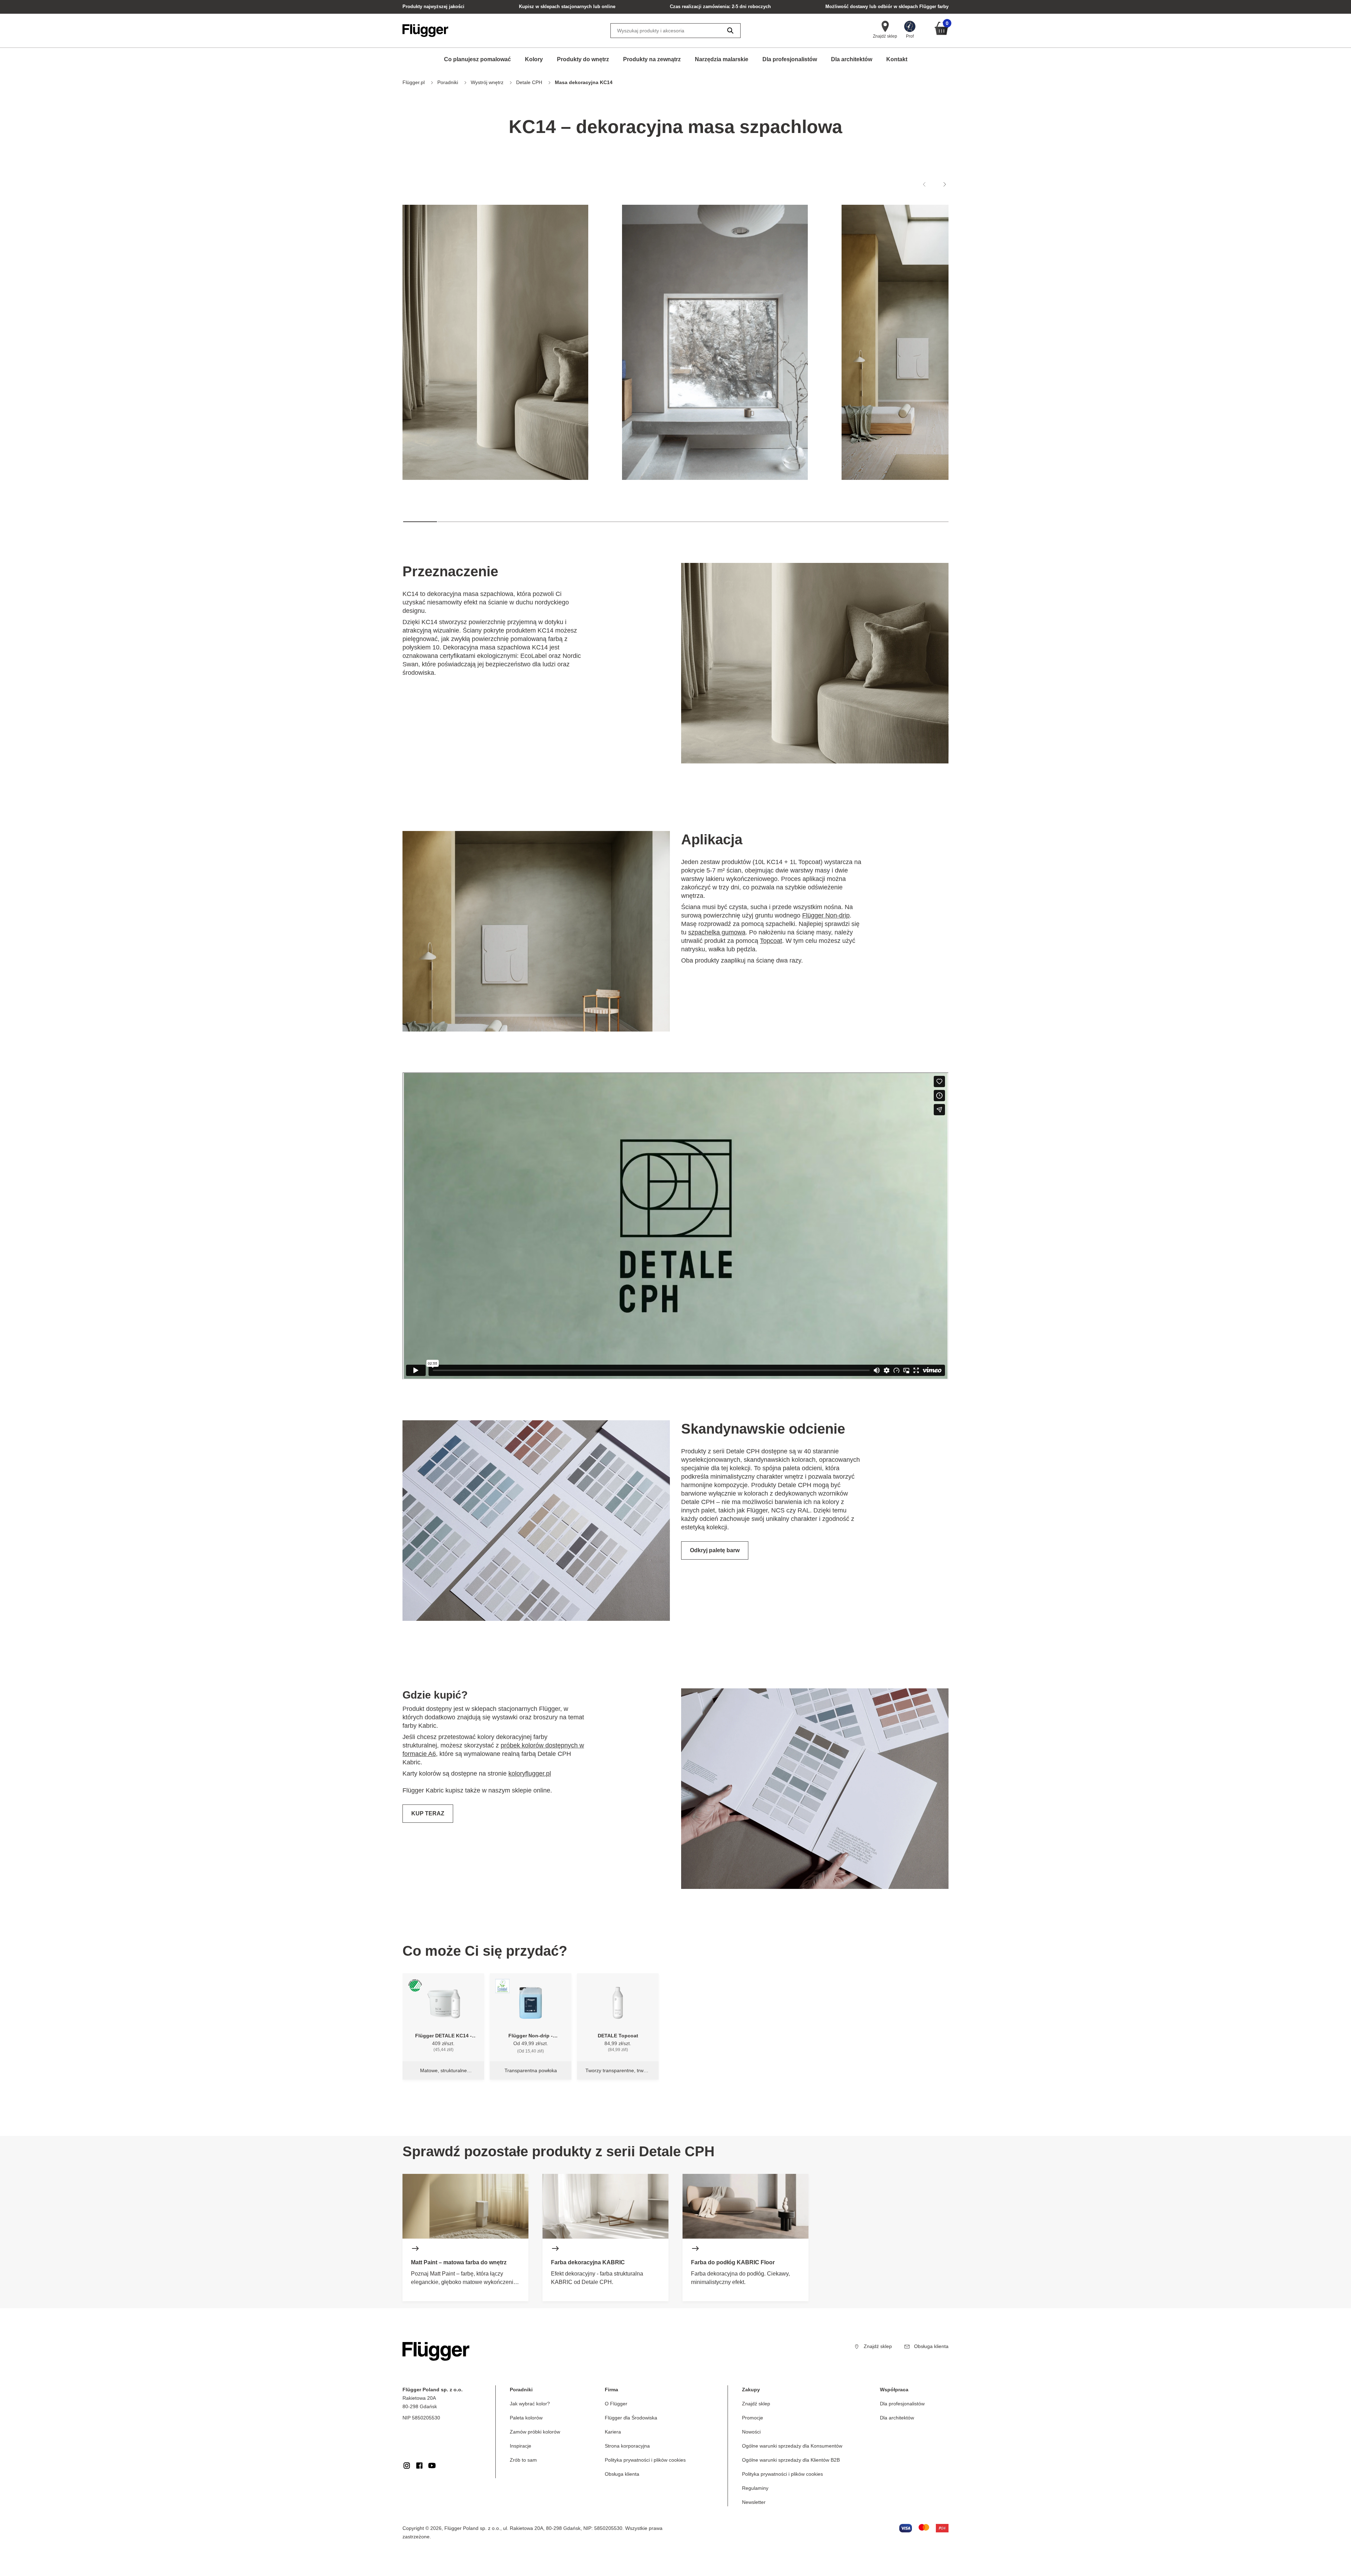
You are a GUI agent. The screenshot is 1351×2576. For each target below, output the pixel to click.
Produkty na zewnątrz (652, 59)
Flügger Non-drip (826, 915)
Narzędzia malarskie (722, 59)
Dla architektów (852, 59)
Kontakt (897, 59)
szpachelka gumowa (717, 932)
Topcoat (771, 941)
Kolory (534, 59)
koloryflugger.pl (530, 1774)
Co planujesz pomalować (477, 59)
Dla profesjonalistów (790, 59)
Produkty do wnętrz (583, 59)
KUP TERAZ (428, 1813)
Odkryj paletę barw (715, 1550)
